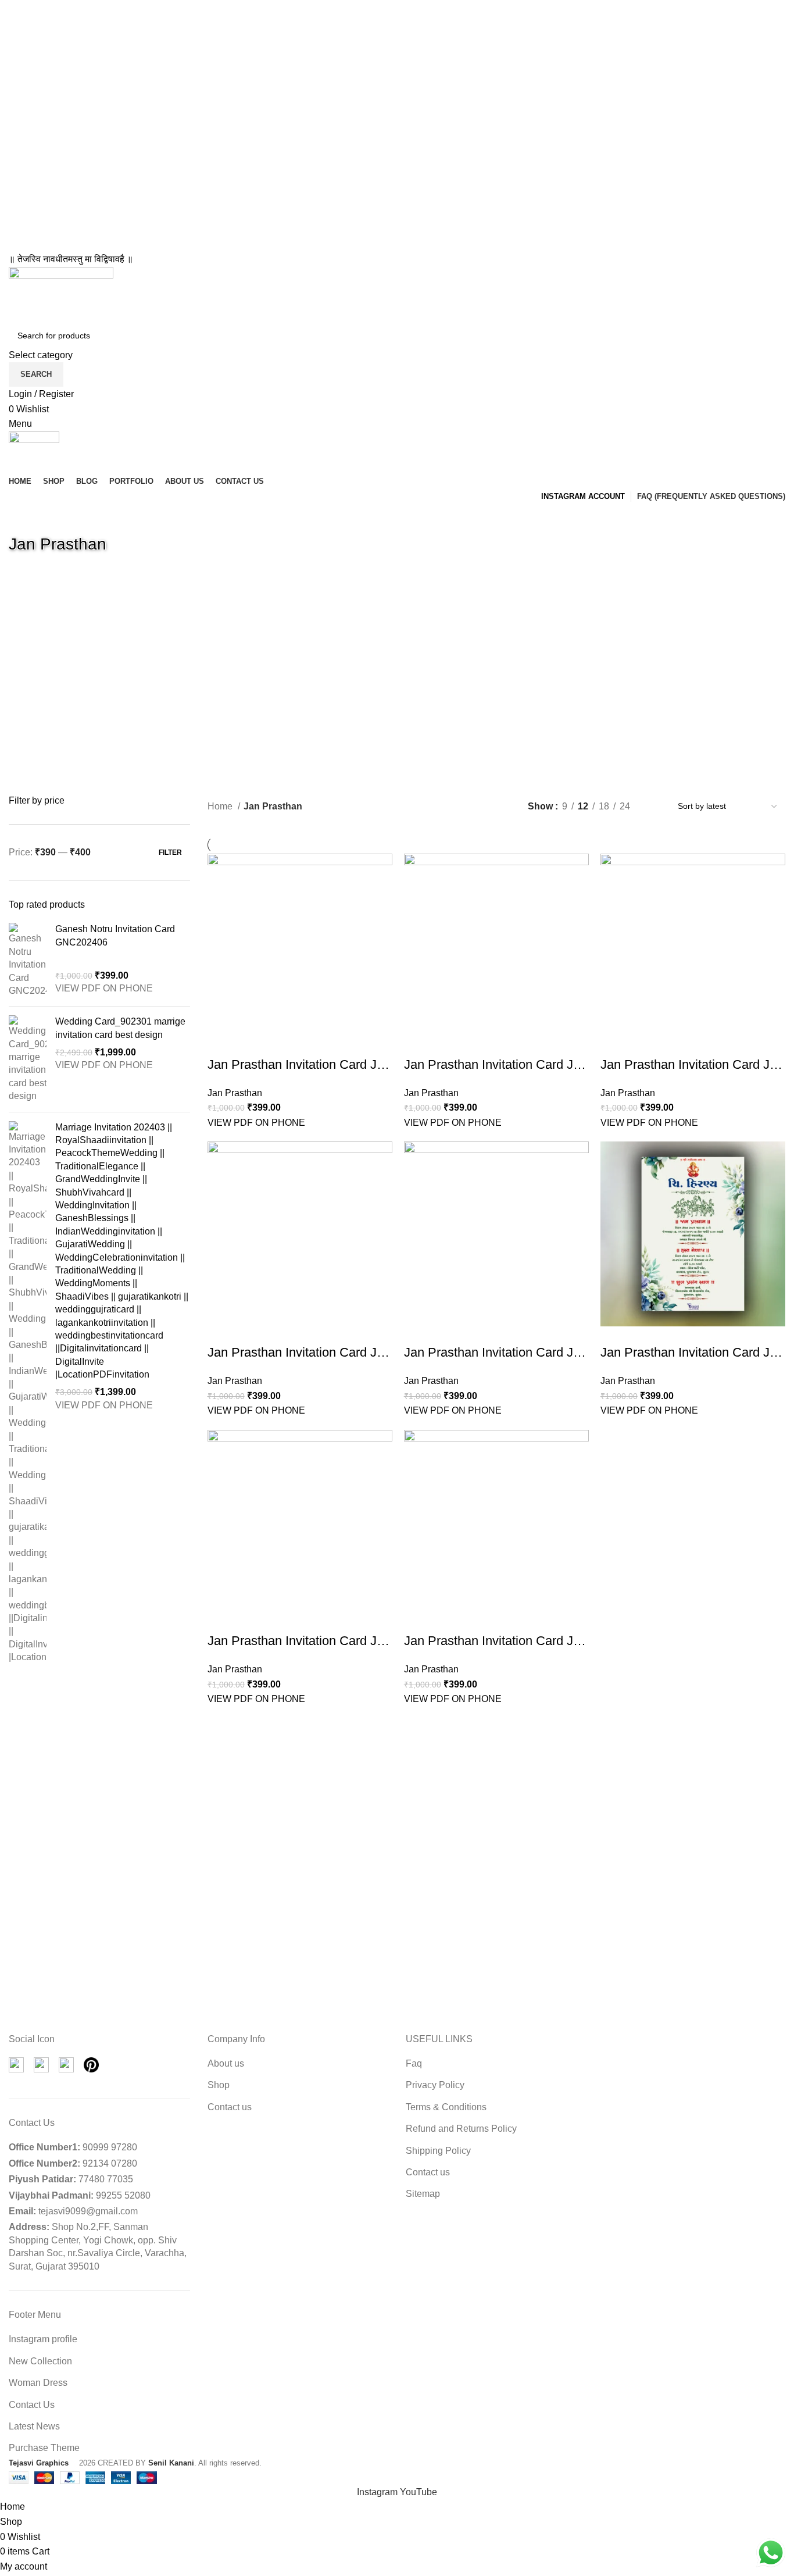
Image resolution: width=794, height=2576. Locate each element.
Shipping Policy (438, 2151)
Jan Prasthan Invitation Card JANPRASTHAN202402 (357, 1641)
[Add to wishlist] (216, 1047)
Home (221, 806)
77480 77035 (106, 2179)
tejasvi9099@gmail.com (88, 2211)
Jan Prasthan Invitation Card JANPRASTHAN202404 (554, 1352)
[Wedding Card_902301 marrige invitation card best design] (28, 1059)
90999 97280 (110, 2147)
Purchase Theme (44, 2448)
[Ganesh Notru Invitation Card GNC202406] (28, 960)
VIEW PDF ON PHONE (104, 988)
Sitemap (423, 2194)
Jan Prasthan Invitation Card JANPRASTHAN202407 (554, 1064)
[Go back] (23, 518)
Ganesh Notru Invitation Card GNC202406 (115, 935)
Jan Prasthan (235, 1093)
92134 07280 (110, 2163)
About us (226, 2063)
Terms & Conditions (446, 2107)
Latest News (34, 2426)
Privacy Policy (435, 2085)
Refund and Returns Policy (461, 2129)
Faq (414, 2063)
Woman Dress (38, 2383)
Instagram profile (43, 2339)
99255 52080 (123, 2195)
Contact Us (32, 2405)
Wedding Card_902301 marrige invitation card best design (120, 1028)
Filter (170, 852)
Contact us (230, 2107)
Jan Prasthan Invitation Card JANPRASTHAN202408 (357, 1064)
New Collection (40, 2361)
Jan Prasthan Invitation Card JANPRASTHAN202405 (357, 1352)
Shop (219, 2085)
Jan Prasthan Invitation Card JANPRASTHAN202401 (554, 1641)
